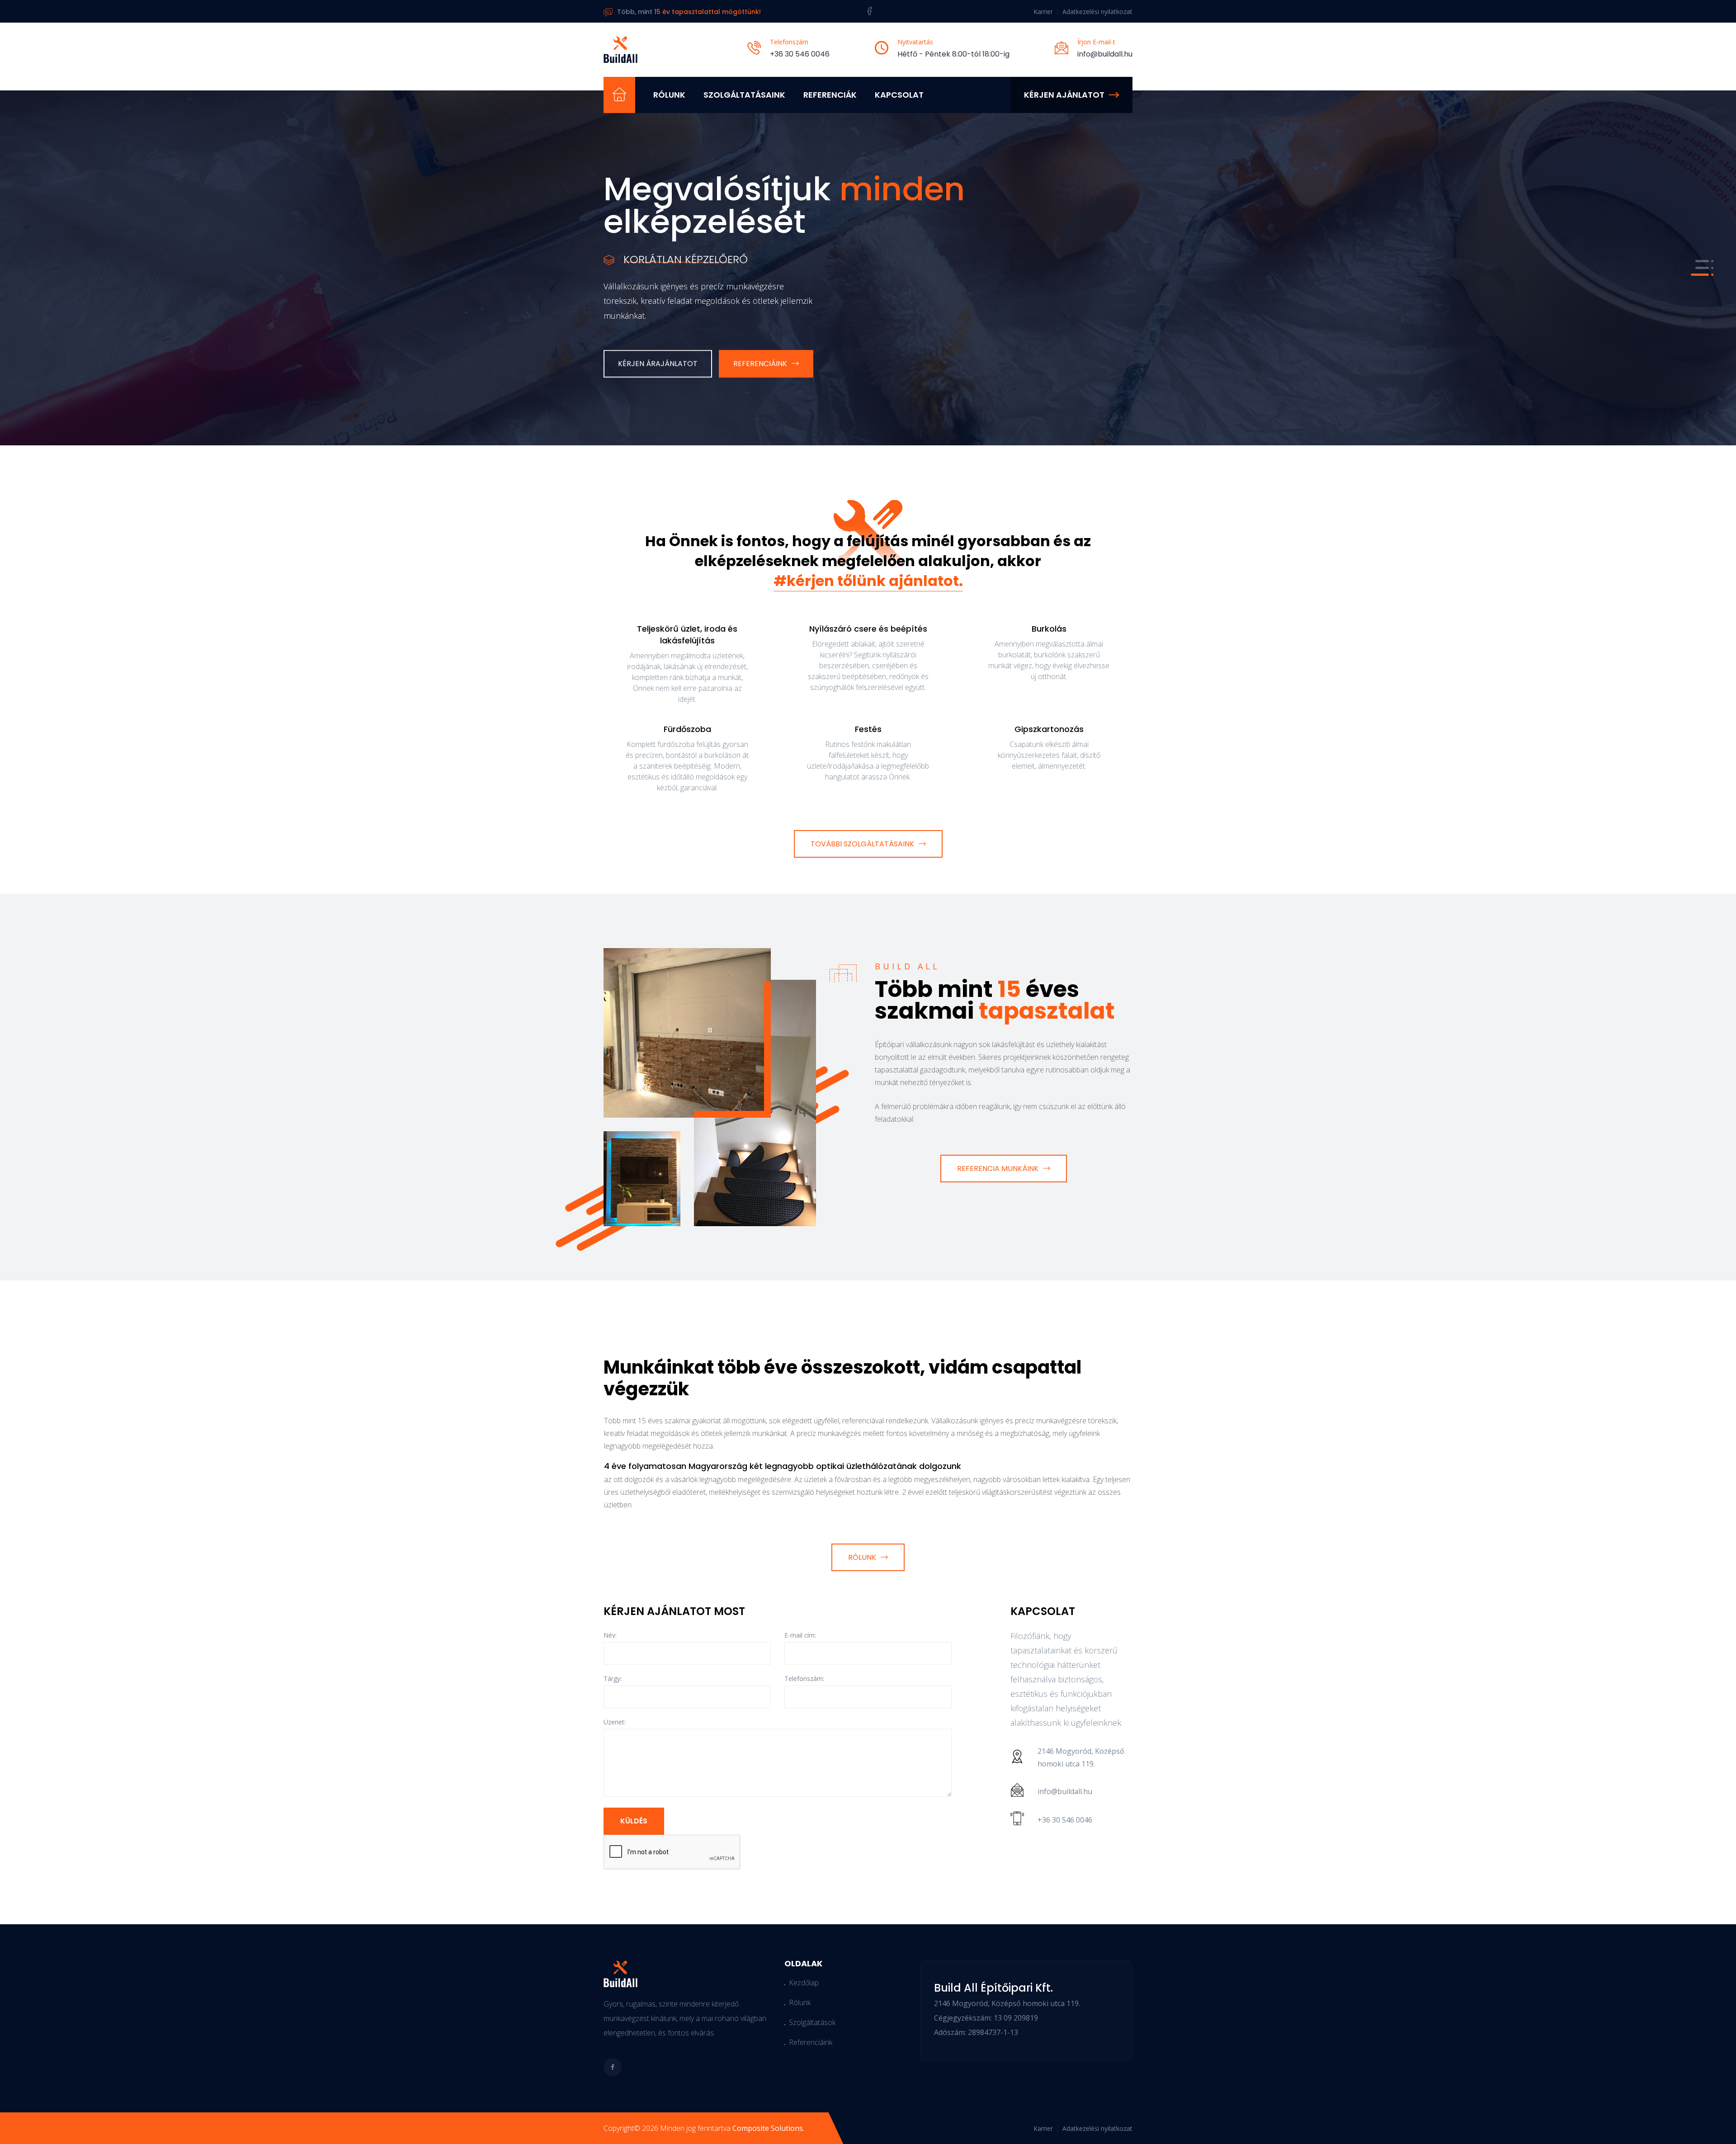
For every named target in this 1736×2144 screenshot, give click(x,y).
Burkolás (1049, 629)
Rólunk (669, 95)
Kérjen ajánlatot (1064, 95)
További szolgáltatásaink (862, 844)
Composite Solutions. (768, 2128)
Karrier (1043, 12)
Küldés (634, 1821)
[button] (1700, 261)
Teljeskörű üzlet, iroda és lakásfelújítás (687, 635)
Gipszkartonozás (1049, 729)
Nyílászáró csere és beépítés (868, 629)
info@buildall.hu (1105, 54)
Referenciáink (760, 317)
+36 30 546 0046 (800, 54)
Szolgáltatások (812, 2022)
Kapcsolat (899, 95)
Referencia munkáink (998, 1169)
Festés (868, 729)
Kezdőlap (804, 1983)
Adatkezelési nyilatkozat (1097, 12)
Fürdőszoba (687, 729)
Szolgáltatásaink (744, 95)
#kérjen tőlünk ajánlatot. (868, 581)
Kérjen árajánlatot (658, 317)
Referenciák (830, 95)
